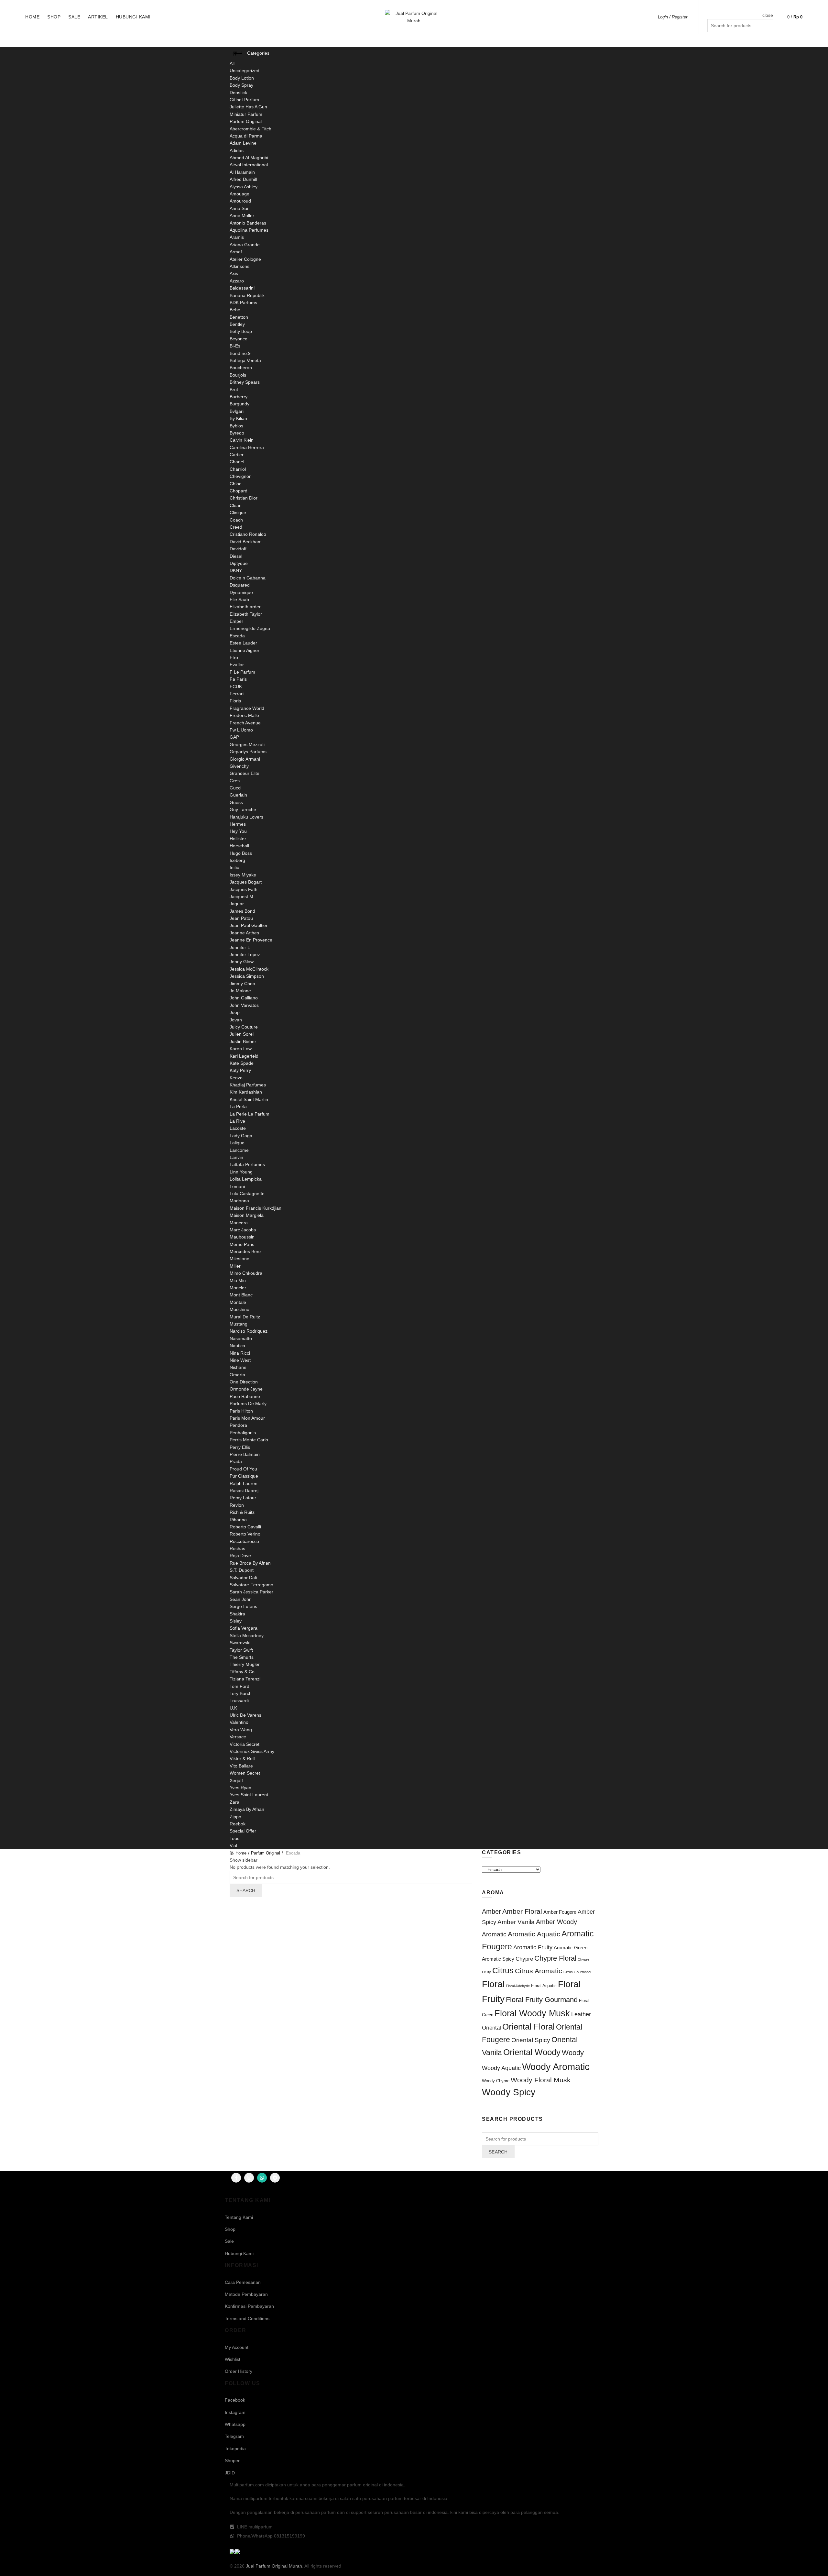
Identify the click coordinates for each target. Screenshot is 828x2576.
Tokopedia (235, 2449)
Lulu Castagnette (247, 1194)
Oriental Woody (532, 2052)
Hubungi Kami (133, 17)
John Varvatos (244, 1005)
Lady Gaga (241, 1136)
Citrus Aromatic (539, 1971)
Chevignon (241, 476)
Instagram (235, 2412)
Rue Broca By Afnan (250, 1563)
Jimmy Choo (242, 984)
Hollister (238, 839)
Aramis (237, 237)
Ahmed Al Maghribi (249, 158)
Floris (235, 701)
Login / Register (673, 17)
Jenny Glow (242, 962)
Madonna (239, 1201)
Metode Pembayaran (246, 2294)
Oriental (491, 2028)
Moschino (240, 1309)
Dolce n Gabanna (248, 578)
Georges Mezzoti (247, 744)
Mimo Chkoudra (246, 1273)
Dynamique (241, 592)
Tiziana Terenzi (245, 1679)
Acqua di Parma (246, 136)
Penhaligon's (243, 1433)
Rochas (237, 1548)
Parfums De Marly (248, 1404)
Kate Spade (242, 1063)
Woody (573, 2053)
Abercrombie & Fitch (251, 129)
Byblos (236, 426)
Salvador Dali (243, 1578)
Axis (234, 273)
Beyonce (239, 339)
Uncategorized (245, 71)
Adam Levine (243, 143)
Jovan (236, 1020)
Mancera (239, 1223)
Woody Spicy (509, 2092)
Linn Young (241, 1172)
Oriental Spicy (531, 2040)
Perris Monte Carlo (249, 1440)
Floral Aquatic (544, 1986)
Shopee (233, 2460)
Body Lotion (242, 78)
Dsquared (240, 585)
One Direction (244, 1382)
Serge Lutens (243, 1606)
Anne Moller (242, 215)
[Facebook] (236, 2178)
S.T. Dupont (242, 1570)
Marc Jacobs (243, 1230)
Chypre (524, 1959)
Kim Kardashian (246, 1092)
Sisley (236, 1621)
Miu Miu (238, 1281)
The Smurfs (242, 1657)
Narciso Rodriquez (249, 1331)
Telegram (234, 2436)
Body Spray (241, 85)
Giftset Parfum (244, 100)
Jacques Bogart (246, 882)
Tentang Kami (239, 2217)
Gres (235, 781)
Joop (235, 1012)
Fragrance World (247, 708)
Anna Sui (239, 208)
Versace (238, 1737)
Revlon (237, 1505)
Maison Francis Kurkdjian (256, 1208)
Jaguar (237, 904)
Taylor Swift (241, 1650)
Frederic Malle (244, 715)
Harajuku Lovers (246, 817)
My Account (237, 2347)
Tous (234, 1838)
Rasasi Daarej (244, 1491)
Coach (236, 520)
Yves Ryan (240, 1788)
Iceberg (237, 860)
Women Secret (245, 1773)
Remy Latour (243, 1498)
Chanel (237, 462)
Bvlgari (237, 411)
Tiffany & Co (242, 1672)
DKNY (236, 570)
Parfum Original (246, 121)
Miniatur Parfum (246, 114)
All (232, 63)
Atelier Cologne (245, 259)
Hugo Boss (241, 853)
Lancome (239, 1150)
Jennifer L (240, 947)
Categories (258, 53)
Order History (239, 2371)
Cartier (237, 455)
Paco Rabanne (245, 1396)
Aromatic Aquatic (534, 1934)
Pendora (238, 1425)
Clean (236, 505)
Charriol (238, 469)
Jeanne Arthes (244, 933)
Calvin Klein (242, 440)
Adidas (237, 150)
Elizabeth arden (246, 607)
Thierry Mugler (245, 1664)
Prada (236, 1461)
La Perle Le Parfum (250, 1114)
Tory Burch (241, 1693)
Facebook (235, 2400)
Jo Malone (240, 991)
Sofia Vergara (244, 1628)
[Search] (768, 7)
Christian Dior (244, 498)
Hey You (238, 831)
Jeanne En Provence (251, 940)
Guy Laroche (243, 809)
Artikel (98, 17)
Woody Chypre (496, 2081)
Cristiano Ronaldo (248, 534)
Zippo (235, 1817)
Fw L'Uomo (241, 730)
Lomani (237, 1186)
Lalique (237, 1143)
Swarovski (240, 1643)
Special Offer (243, 1831)
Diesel (236, 556)
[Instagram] (249, 2178)
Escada (237, 636)
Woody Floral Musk (541, 2080)
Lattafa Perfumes (247, 1164)
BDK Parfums (243, 303)
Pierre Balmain (245, 1454)
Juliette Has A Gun (248, 107)
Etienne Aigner (245, 650)
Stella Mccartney (247, 1635)
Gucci (235, 788)
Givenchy (239, 766)
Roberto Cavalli (245, 1527)
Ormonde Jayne (246, 1389)
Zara (234, 1802)
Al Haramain (242, 172)
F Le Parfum (242, 672)
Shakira (237, 1614)
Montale (238, 1302)
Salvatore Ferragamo (251, 1585)
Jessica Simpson (247, 976)
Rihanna (238, 1520)
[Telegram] (275, 2178)
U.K (233, 1708)
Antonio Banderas (248, 223)
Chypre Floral (555, 1958)
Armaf (236, 252)
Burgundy (240, 404)
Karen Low (241, 1049)
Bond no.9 (240, 353)
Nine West (240, 1360)
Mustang (239, 1324)
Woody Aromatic (556, 2067)
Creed (236, 527)
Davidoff (238, 549)
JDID (230, 2473)
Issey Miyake (243, 875)
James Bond (242, 911)
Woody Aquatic (501, 2068)
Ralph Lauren (244, 1483)
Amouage (240, 194)
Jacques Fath (244, 889)
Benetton (239, 317)
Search (246, 1890)
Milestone (240, 1259)
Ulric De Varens (245, 1715)
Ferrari (237, 694)
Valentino (239, 1722)
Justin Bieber (243, 1041)
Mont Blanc (241, 1295)
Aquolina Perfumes (249, 230)
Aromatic (494, 1934)
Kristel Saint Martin (249, 1099)
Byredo (237, 433)
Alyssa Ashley (244, 187)
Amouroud (240, 201)
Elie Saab (239, 600)
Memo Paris (242, 1244)
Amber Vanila (516, 1922)
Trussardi (239, 1701)
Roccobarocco (244, 1541)
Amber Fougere (560, 1912)
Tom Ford (240, 1686)
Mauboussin (242, 1237)
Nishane (238, 1367)
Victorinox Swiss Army (252, 1751)
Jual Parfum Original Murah (274, 2566)
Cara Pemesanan (243, 2282)
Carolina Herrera (247, 447)
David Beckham (246, 542)
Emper (236, 621)
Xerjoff (236, 1780)
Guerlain (238, 795)
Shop (54, 17)
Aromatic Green (571, 1948)
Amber (491, 1911)
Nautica (237, 1346)
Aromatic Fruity (533, 1947)
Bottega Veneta (245, 360)
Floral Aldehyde (518, 1986)
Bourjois (238, 375)
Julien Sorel (242, 1034)
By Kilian (238, 418)
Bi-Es (235, 346)
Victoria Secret (245, 1744)
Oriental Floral (528, 2027)
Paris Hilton (241, 1411)
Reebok (238, 1824)
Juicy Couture (244, 1027)
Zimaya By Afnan (247, 1809)
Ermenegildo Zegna (250, 628)
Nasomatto (241, 1338)
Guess (236, 802)
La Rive (237, 1121)
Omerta (237, 1375)
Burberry (239, 397)
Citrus (503, 1971)
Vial (233, 1845)
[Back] (238, 53)
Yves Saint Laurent (249, 1795)
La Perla (238, 1106)
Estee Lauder (243, 643)
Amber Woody (556, 1922)
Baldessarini (242, 288)
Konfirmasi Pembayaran (249, 2306)
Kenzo (236, 1078)
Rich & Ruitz (242, 1512)
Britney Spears (245, 382)
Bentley (237, 324)
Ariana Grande (245, 245)
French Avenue (245, 723)
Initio (234, 867)
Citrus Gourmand (577, 1972)
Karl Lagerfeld (244, 1056)
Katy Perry (240, 1070)
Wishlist (233, 2359)
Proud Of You (243, 1469)
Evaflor (237, 665)
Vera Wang (241, 1730)
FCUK (236, 687)
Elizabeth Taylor (246, 614)
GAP (234, 737)
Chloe (236, 484)
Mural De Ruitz (245, 1317)
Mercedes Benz (246, 1251)
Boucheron (241, 368)
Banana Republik (247, 295)
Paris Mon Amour (247, 1418)
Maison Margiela (247, 1215)
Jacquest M (241, 897)
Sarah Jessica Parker (251, 1592)
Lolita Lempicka (246, 1179)
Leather (581, 2014)
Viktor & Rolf (242, 1758)
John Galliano (244, 998)
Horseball (239, 846)
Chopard (239, 491)
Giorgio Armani (245, 759)
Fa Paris (238, 679)
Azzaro (237, 281)
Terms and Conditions (247, 2318)
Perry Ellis (240, 1447)
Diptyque (239, 563)
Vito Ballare (241, 1766)
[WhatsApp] (262, 2178)
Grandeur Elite (245, 773)
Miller (235, 1266)
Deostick (238, 93)
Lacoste (238, 1128)
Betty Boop (241, 331)
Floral (493, 1984)
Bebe (235, 310)
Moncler (238, 1288)
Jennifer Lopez (245, 954)
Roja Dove (240, 1556)
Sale (74, 17)
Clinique (238, 512)
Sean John (241, 1599)
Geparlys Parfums (248, 752)
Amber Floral (522, 1911)
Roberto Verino (245, 1534)
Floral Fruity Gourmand (542, 2000)
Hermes (238, 824)
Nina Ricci (240, 1353)
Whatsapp (235, 2424)
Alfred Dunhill (243, 179)
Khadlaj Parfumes (248, 1085)
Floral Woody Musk (532, 2013)
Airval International (249, 165)
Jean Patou (241, 918)
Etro (234, 657)
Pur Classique (244, 1476)
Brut (234, 390)
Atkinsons (240, 266)
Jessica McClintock (249, 969)
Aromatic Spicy (498, 1959)
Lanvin (236, 1157)
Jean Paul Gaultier (249, 925)
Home (32, 17)
